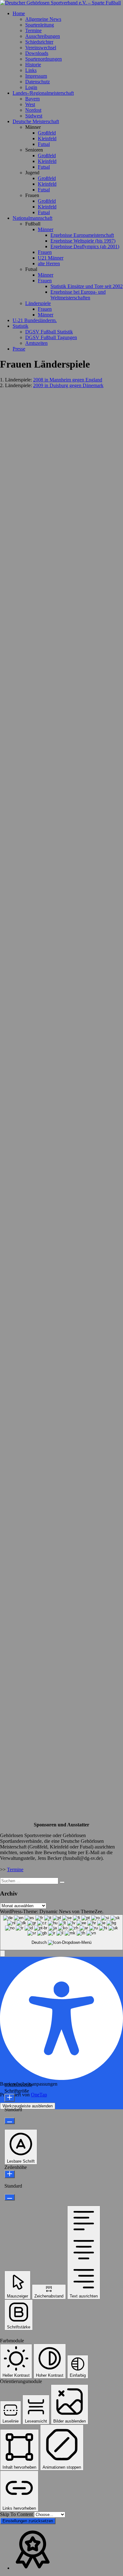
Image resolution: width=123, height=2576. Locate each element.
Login (31, 87)
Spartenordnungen (44, 59)
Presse (19, 349)
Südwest (34, 116)
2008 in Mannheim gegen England (68, 380)
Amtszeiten (36, 343)
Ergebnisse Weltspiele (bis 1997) (83, 241)
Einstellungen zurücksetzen (28, 2521)
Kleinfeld (47, 138)
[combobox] (61, 1932)
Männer (46, 229)
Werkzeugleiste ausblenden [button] (28, 2106)
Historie (33, 65)
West (30, 104)
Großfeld (47, 133)
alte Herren (49, 264)
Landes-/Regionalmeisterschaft (43, 93)
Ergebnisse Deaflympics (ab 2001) (85, 246)
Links (31, 70)
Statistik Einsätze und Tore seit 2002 (87, 286)
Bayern (32, 99)
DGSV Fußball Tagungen (51, 337)
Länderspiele (38, 303)
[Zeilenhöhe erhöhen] (10, 2174)
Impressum (36, 76)
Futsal (44, 144)
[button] (3, 1953)
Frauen (45, 252)
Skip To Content (17, 2514)
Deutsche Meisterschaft (36, 121)
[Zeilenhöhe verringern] (10, 2197)
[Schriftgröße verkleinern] (10, 2121)
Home (19, 13)
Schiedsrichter (39, 42)
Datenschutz (38, 82)
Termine (33, 30)
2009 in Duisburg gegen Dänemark (68, 385)
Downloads (37, 53)
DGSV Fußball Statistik (49, 332)
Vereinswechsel (41, 48)
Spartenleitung (40, 25)
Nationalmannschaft (32, 218)
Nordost (33, 110)
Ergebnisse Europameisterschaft (82, 235)
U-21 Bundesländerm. (35, 320)
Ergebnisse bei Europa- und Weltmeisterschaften (78, 295)
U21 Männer (51, 258)
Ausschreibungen (43, 36)
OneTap (39, 2095)
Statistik (20, 326)
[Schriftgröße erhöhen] (10, 2098)
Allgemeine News (43, 19)
